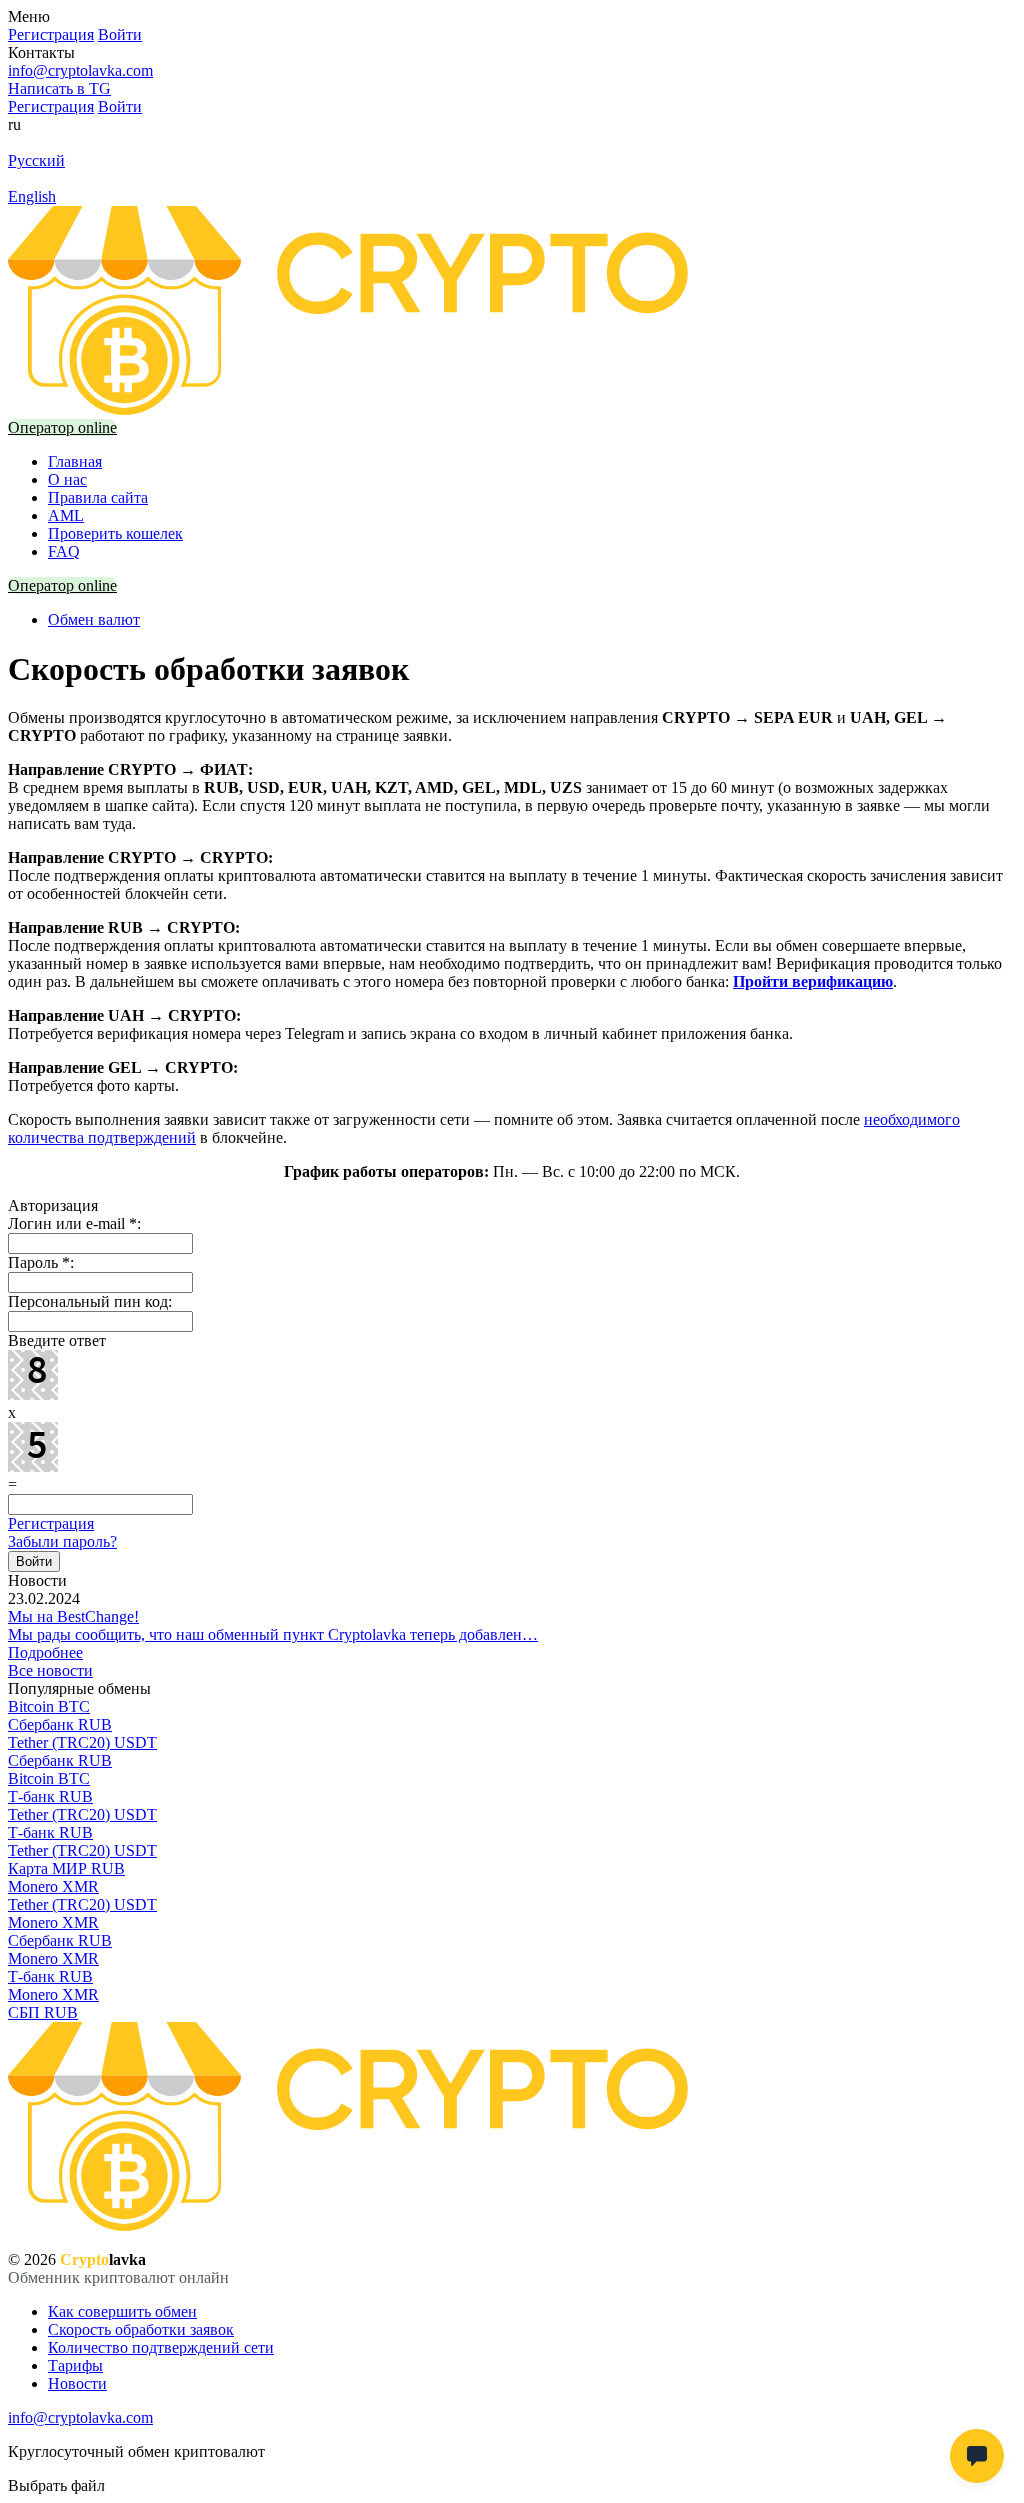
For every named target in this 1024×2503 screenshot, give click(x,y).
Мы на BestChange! (73, 1616)
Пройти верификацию (813, 981)
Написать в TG (59, 88)
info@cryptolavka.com (80, 70)
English (32, 196)
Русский (36, 160)
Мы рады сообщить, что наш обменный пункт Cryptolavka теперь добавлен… (273, 1634)
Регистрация (51, 1523)
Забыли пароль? (62, 1541)
